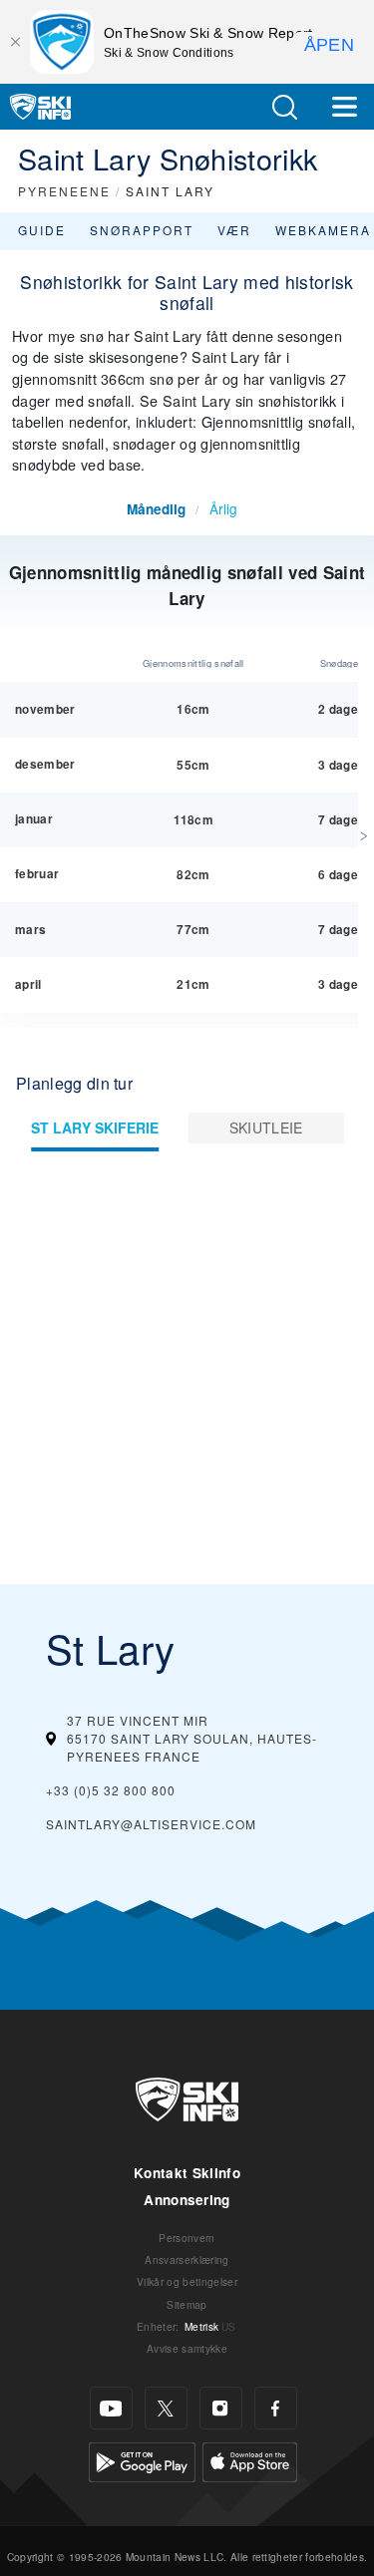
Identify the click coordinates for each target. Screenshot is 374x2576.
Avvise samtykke (187, 2348)
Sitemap (187, 2304)
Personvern (187, 2238)
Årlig (223, 508)
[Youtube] (111, 2408)
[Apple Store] (250, 2460)
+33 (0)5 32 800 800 (111, 1790)
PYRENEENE (64, 191)
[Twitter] (166, 2408)
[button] (284, 107)
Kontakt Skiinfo (187, 2173)
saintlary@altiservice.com (151, 1824)
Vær (234, 230)
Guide (42, 230)
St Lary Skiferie (95, 1127)
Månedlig (156, 509)
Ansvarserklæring (187, 2259)
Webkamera (323, 230)
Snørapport (142, 230)
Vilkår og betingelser (187, 2281)
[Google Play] (142, 2460)
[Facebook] (276, 2408)
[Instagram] (221, 2408)
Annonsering (187, 2200)
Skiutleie (266, 1127)
